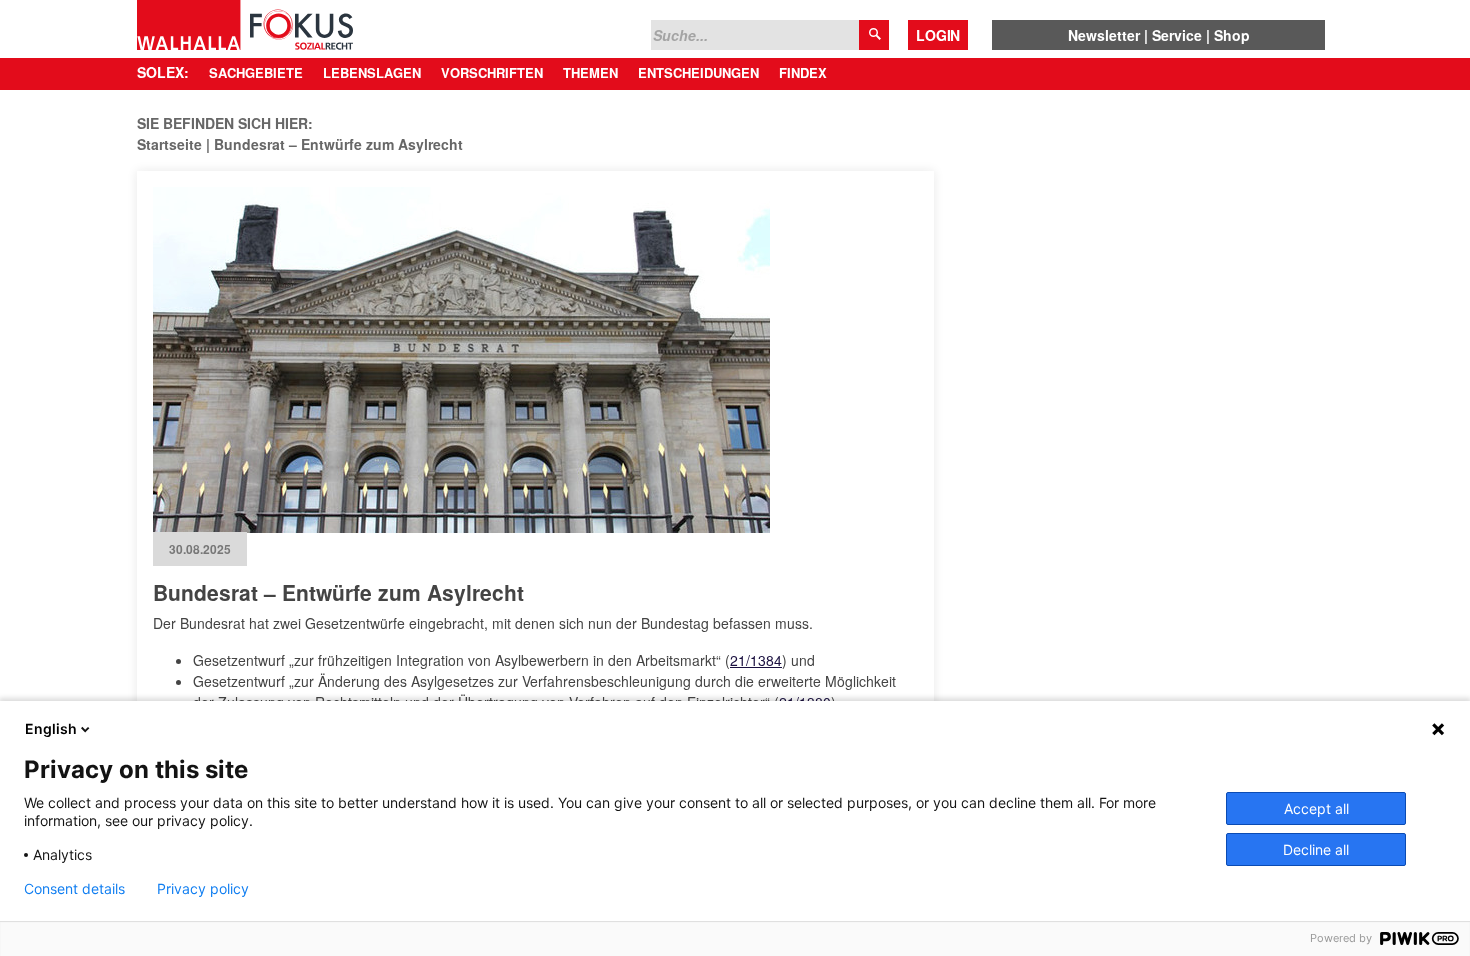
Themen (590, 72)
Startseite (169, 144)
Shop (1232, 35)
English (51, 728)
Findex (803, 72)
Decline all (1316, 849)
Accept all (1316, 808)
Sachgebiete (256, 72)
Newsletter (1104, 35)
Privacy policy (203, 889)
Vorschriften (492, 72)
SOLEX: (163, 72)
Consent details (74, 889)
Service (1177, 35)
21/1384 (756, 660)
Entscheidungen (698, 72)
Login (938, 35)
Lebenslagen (372, 72)
